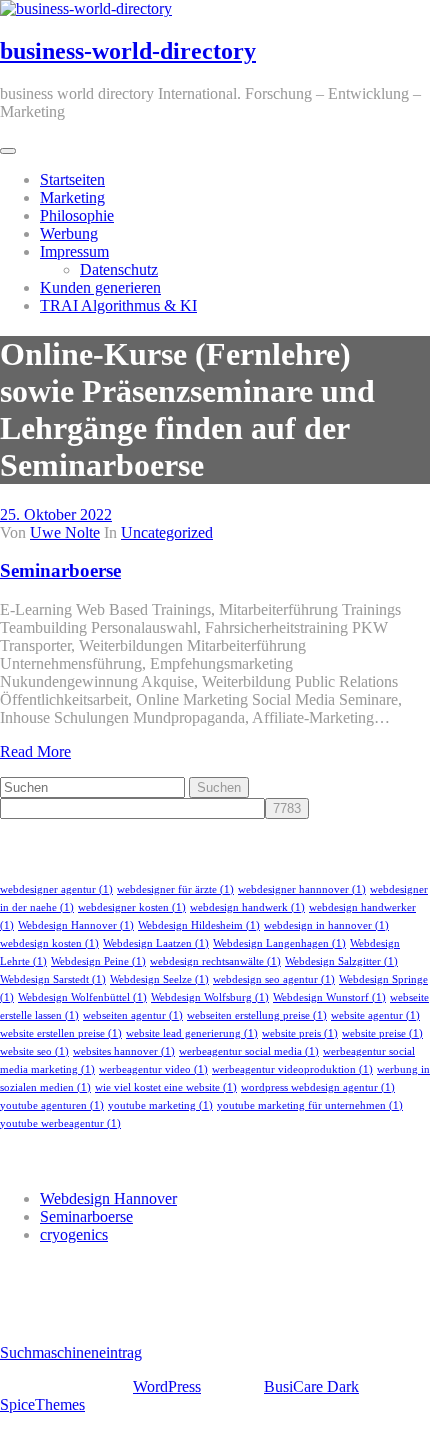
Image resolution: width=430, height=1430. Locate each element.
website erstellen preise (61, 1033)
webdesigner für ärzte (175, 889)
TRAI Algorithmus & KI (118, 305)
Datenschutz (119, 269)
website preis (300, 1033)
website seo (34, 1051)
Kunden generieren (100, 287)
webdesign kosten (49, 943)
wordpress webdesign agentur (318, 1087)
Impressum (74, 251)
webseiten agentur (133, 1015)
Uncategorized (167, 532)
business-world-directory (128, 51)
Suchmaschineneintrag (71, 1352)
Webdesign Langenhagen (279, 943)
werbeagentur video (153, 1069)
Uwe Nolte (65, 532)
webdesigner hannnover (302, 889)
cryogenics (74, 1234)
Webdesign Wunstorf (329, 997)
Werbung (69, 233)
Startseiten (72, 179)
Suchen (219, 787)
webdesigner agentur (56, 889)
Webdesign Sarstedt (53, 979)
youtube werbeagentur (60, 1123)
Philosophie (77, 215)
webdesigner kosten (132, 907)
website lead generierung (192, 1033)
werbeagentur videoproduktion (292, 1069)
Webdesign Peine (98, 961)
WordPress (167, 1386)
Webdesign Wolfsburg (210, 997)
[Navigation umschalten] (8, 151)
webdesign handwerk (247, 907)
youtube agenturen (52, 1105)
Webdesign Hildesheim (199, 925)
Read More (35, 751)
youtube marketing (160, 1105)
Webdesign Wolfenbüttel (82, 997)
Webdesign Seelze (159, 979)
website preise (382, 1033)
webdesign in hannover (326, 925)
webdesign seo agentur (274, 979)
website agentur (375, 1015)
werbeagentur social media (249, 1051)
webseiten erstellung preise (257, 1015)
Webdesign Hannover (76, 925)
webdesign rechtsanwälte (215, 961)
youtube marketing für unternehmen (310, 1105)
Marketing (72, 197)
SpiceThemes (42, 1404)
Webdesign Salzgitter (341, 961)
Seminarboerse (60, 570)
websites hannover (124, 1051)
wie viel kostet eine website (166, 1087)
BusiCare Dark (311, 1386)
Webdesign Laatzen (156, 943)
